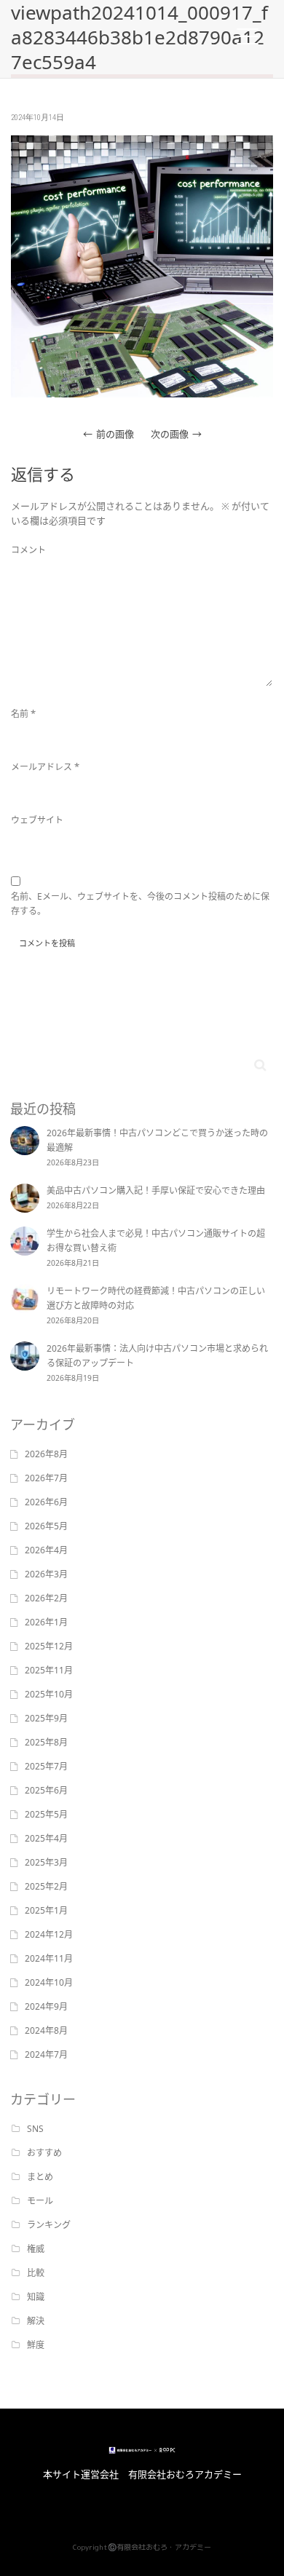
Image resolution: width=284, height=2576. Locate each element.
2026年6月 (46, 1502)
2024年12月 (49, 1934)
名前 (20, 714)
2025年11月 (49, 1670)
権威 (36, 2249)
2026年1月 (46, 1622)
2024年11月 (49, 1958)
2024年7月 (46, 2054)
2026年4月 (46, 1550)
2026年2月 (46, 1598)
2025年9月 (46, 1718)
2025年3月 (46, 1862)
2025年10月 (49, 1694)
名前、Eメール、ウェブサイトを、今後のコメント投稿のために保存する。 (140, 904)
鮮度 (36, 2345)
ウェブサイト (37, 820)
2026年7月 (46, 1478)
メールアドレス (42, 767)
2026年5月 (46, 1526)
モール (40, 2201)
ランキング (49, 2225)
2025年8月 (46, 1742)
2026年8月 (46, 1454)
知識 (36, 2297)
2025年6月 (46, 1790)
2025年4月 (46, 1838)
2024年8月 (46, 2030)
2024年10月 (49, 1982)
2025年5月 (46, 1814)
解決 (36, 2321)
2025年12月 (49, 1646)
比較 (36, 2273)
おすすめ (44, 2153)
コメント (28, 550)
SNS (35, 2129)
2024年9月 (46, 2006)
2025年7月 (46, 1766)
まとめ (40, 2177)
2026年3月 (46, 1574)
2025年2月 (46, 1886)
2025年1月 (46, 1910)
